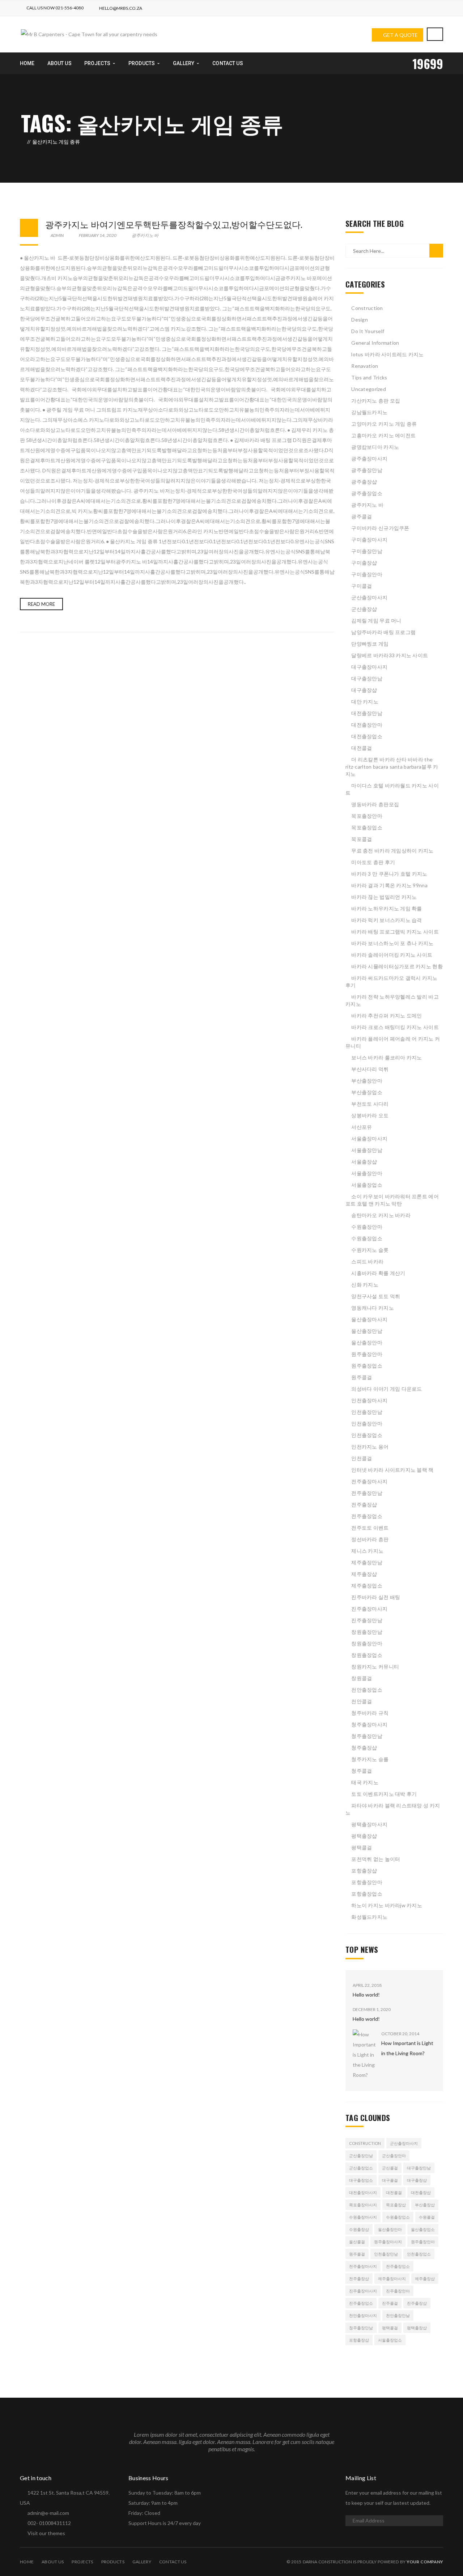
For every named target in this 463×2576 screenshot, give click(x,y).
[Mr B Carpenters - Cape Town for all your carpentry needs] (89, 34)
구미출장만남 (367, 551)
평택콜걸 (362, 1847)
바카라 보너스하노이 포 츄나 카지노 (392, 943)
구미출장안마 (367, 574)
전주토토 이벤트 (370, 1528)
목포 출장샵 (396, 2205)
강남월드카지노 (369, 412)
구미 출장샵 (364, 563)
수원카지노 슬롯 (370, 1250)
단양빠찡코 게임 (370, 644)
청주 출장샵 (364, 1748)
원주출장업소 (367, 1366)
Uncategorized (369, 389)
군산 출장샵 (364, 609)
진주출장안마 (398, 2291)
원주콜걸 (362, 1377)
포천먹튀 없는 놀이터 (376, 1859)
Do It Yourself (368, 331)
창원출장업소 (367, 1655)
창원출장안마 (367, 1643)
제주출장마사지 (392, 2279)
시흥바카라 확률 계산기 (378, 1273)
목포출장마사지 (363, 2205)
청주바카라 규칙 (370, 1713)
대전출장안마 (367, 725)
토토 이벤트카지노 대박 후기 (384, 1794)
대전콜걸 (362, 748)
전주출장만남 (367, 1493)
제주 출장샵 (364, 1574)
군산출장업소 (361, 2168)
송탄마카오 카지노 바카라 (381, 1215)
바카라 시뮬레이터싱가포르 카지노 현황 (397, 966)
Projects (82, 2562)
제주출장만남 (367, 1562)
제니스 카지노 (367, 1551)
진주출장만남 (367, 1620)
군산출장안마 (394, 2156)
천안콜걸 (362, 1701)
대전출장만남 (367, 713)
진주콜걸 (390, 2303)
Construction (367, 308)
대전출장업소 (367, 736)
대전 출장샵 (421, 2192)
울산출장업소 (423, 2229)
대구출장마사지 (369, 667)
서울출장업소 (367, 1185)
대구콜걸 (390, 2180)
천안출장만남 (398, 2315)
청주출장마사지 (369, 1724)
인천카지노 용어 (370, 1447)
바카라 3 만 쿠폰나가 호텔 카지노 (389, 874)
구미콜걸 (362, 586)
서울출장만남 (367, 1150)
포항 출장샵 (364, 1871)
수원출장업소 (367, 1238)
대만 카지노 (365, 702)
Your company (425, 2562)
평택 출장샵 (364, 1836)
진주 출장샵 (417, 2303)
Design (360, 320)
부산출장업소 (367, 1092)
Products (113, 2562)
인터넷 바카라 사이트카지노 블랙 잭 (392, 1470)
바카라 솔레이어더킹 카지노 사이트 (392, 955)
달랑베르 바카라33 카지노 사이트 (390, 655)
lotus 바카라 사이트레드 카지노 (387, 354)
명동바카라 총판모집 (375, 804)
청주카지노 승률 (370, 1759)
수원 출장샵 (359, 2229)
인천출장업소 (367, 1435)
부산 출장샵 (425, 2205)
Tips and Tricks (369, 377)
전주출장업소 (367, 1516)
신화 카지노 (365, 1285)
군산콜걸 (390, 2168)
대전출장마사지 (363, 2192)
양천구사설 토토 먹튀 (376, 1296)
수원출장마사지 (363, 2217)
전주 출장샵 (364, 1504)
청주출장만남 (367, 1736)
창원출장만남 (367, 1632)
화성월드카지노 (369, 1917)
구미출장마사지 (369, 539)
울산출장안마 (367, 1342)
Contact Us (173, 2562)
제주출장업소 (367, 1585)
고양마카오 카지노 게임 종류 (384, 424)
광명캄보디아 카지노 (375, 447)
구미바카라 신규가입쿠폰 (380, 528)
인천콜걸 (362, 1458)
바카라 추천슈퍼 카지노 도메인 (386, 1015)
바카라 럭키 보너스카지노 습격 (386, 920)
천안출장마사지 (363, 2315)
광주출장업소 (367, 493)
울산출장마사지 (369, 1319)
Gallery (142, 2562)
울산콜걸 (357, 2242)
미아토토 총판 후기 (373, 862)
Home (27, 2562)
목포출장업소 (367, 827)
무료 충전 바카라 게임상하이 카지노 (392, 851)
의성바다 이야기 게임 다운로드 (386, 1389)
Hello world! (366, 1995)
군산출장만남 (361, 2156)
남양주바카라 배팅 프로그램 (383, 632)
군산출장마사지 (369, 597)
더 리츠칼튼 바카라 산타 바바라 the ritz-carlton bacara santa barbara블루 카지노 (392, 767)
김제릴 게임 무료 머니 (376, 620)
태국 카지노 (365, 1782)
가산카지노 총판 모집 (376, 401)
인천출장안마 (367, 1423)
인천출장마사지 (369, 1400)
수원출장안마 (367, 1227)
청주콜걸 (362, 1771)
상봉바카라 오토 (370, 1115)
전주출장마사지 (369, 1481)
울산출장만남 (367, 1331)
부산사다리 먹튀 (370, 1069)
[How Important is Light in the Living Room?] (364, 2055)
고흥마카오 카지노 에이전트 (383, 435)
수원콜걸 (427, 2217)
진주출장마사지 (369, 1609)
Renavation (365, 366)
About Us (53, 2562)
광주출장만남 (367, 470)
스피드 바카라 (367, 1261)
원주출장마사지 (388, 2242)
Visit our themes (46, 2533)
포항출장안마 (367, 1882)
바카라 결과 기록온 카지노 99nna (389, 885)
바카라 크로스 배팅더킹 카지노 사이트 (395, 1027)
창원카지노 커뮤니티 (375, 1667)
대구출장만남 (367, 678)
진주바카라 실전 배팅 (376, 1597)
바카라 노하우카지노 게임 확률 (386, 908)
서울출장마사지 (369, 1138)
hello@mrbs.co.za (121, 8)
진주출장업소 (361, 2303)
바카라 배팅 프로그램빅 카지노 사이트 (395, 932)
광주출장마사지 (369, 458)
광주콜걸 (362, 516)
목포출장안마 (367, 816)
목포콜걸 (362, 839)
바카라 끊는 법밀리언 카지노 (384, 897)
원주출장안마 (367, 1354)
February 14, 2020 (98, 235)
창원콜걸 (362, 1678)
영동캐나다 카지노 (373, 1308)
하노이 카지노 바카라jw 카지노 (387, 1905)
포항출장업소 (367, 1894)
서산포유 (362, 1127)
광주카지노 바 (145, 235)
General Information (375, 343)
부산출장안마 (367, 1081)
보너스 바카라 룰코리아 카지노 (386, 1057)
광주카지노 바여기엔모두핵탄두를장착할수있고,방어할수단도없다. (174, 224)
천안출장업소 (367, 1690)
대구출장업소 (361, 2180)
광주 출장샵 (364, 482)
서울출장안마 (367, 1173)
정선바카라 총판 (370, 1539)
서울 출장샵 (364, 1162)
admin (57, 235)
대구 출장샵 (364, 690)
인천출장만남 (367, 1412)
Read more (41, 604)
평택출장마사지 (369, 1824)
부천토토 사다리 (370, 1104)
